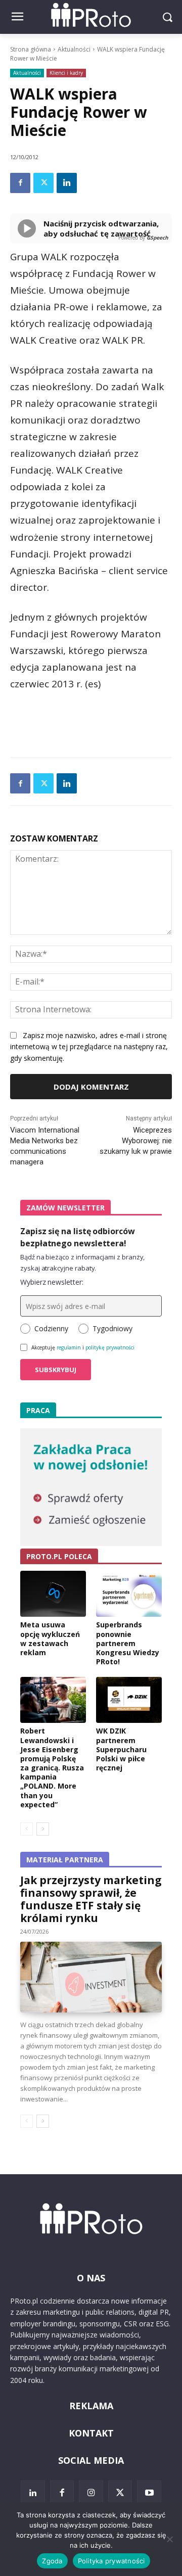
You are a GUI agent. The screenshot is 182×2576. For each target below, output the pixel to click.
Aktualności (74, 49)
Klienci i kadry (66, 73)
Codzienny (51, 1328)
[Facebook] (20, 183)
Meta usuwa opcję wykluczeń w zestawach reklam (50, 1638)
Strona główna (31, 49)
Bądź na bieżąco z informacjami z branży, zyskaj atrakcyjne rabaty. (82, 1262)
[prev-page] (27, 1829)
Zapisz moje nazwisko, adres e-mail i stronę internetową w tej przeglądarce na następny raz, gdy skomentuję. (89, 1047)
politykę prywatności (110, 1347)
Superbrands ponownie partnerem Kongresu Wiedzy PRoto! (128, 1643)
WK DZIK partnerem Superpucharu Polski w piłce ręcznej (121, 1749)
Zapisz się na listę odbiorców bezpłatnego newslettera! (78, 1237)
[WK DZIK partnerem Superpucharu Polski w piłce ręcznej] (129, 1700)
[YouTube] (149, 2493)
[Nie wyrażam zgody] (169, 2539)
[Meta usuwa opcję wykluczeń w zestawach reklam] (53, 1594)
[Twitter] (43, 183)
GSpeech (157, 238)
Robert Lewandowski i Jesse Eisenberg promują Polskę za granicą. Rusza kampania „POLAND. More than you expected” (52, 1768)
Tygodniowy (112, 1328)
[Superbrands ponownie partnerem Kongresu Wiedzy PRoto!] (129, 1594)
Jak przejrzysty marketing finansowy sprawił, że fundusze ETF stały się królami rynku (91, 1899)
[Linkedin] (67, 183)
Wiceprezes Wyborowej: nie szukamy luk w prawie (136, 1141)
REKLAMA (91, 2406)
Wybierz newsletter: (52, 1282)
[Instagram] (91, 2493)
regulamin (69, 1347)
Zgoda (52, 2561)
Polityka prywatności (111, 2561)
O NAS (91, 2278)
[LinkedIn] (33, 2493)
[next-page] (43, 1829)
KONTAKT (91, 2433)
